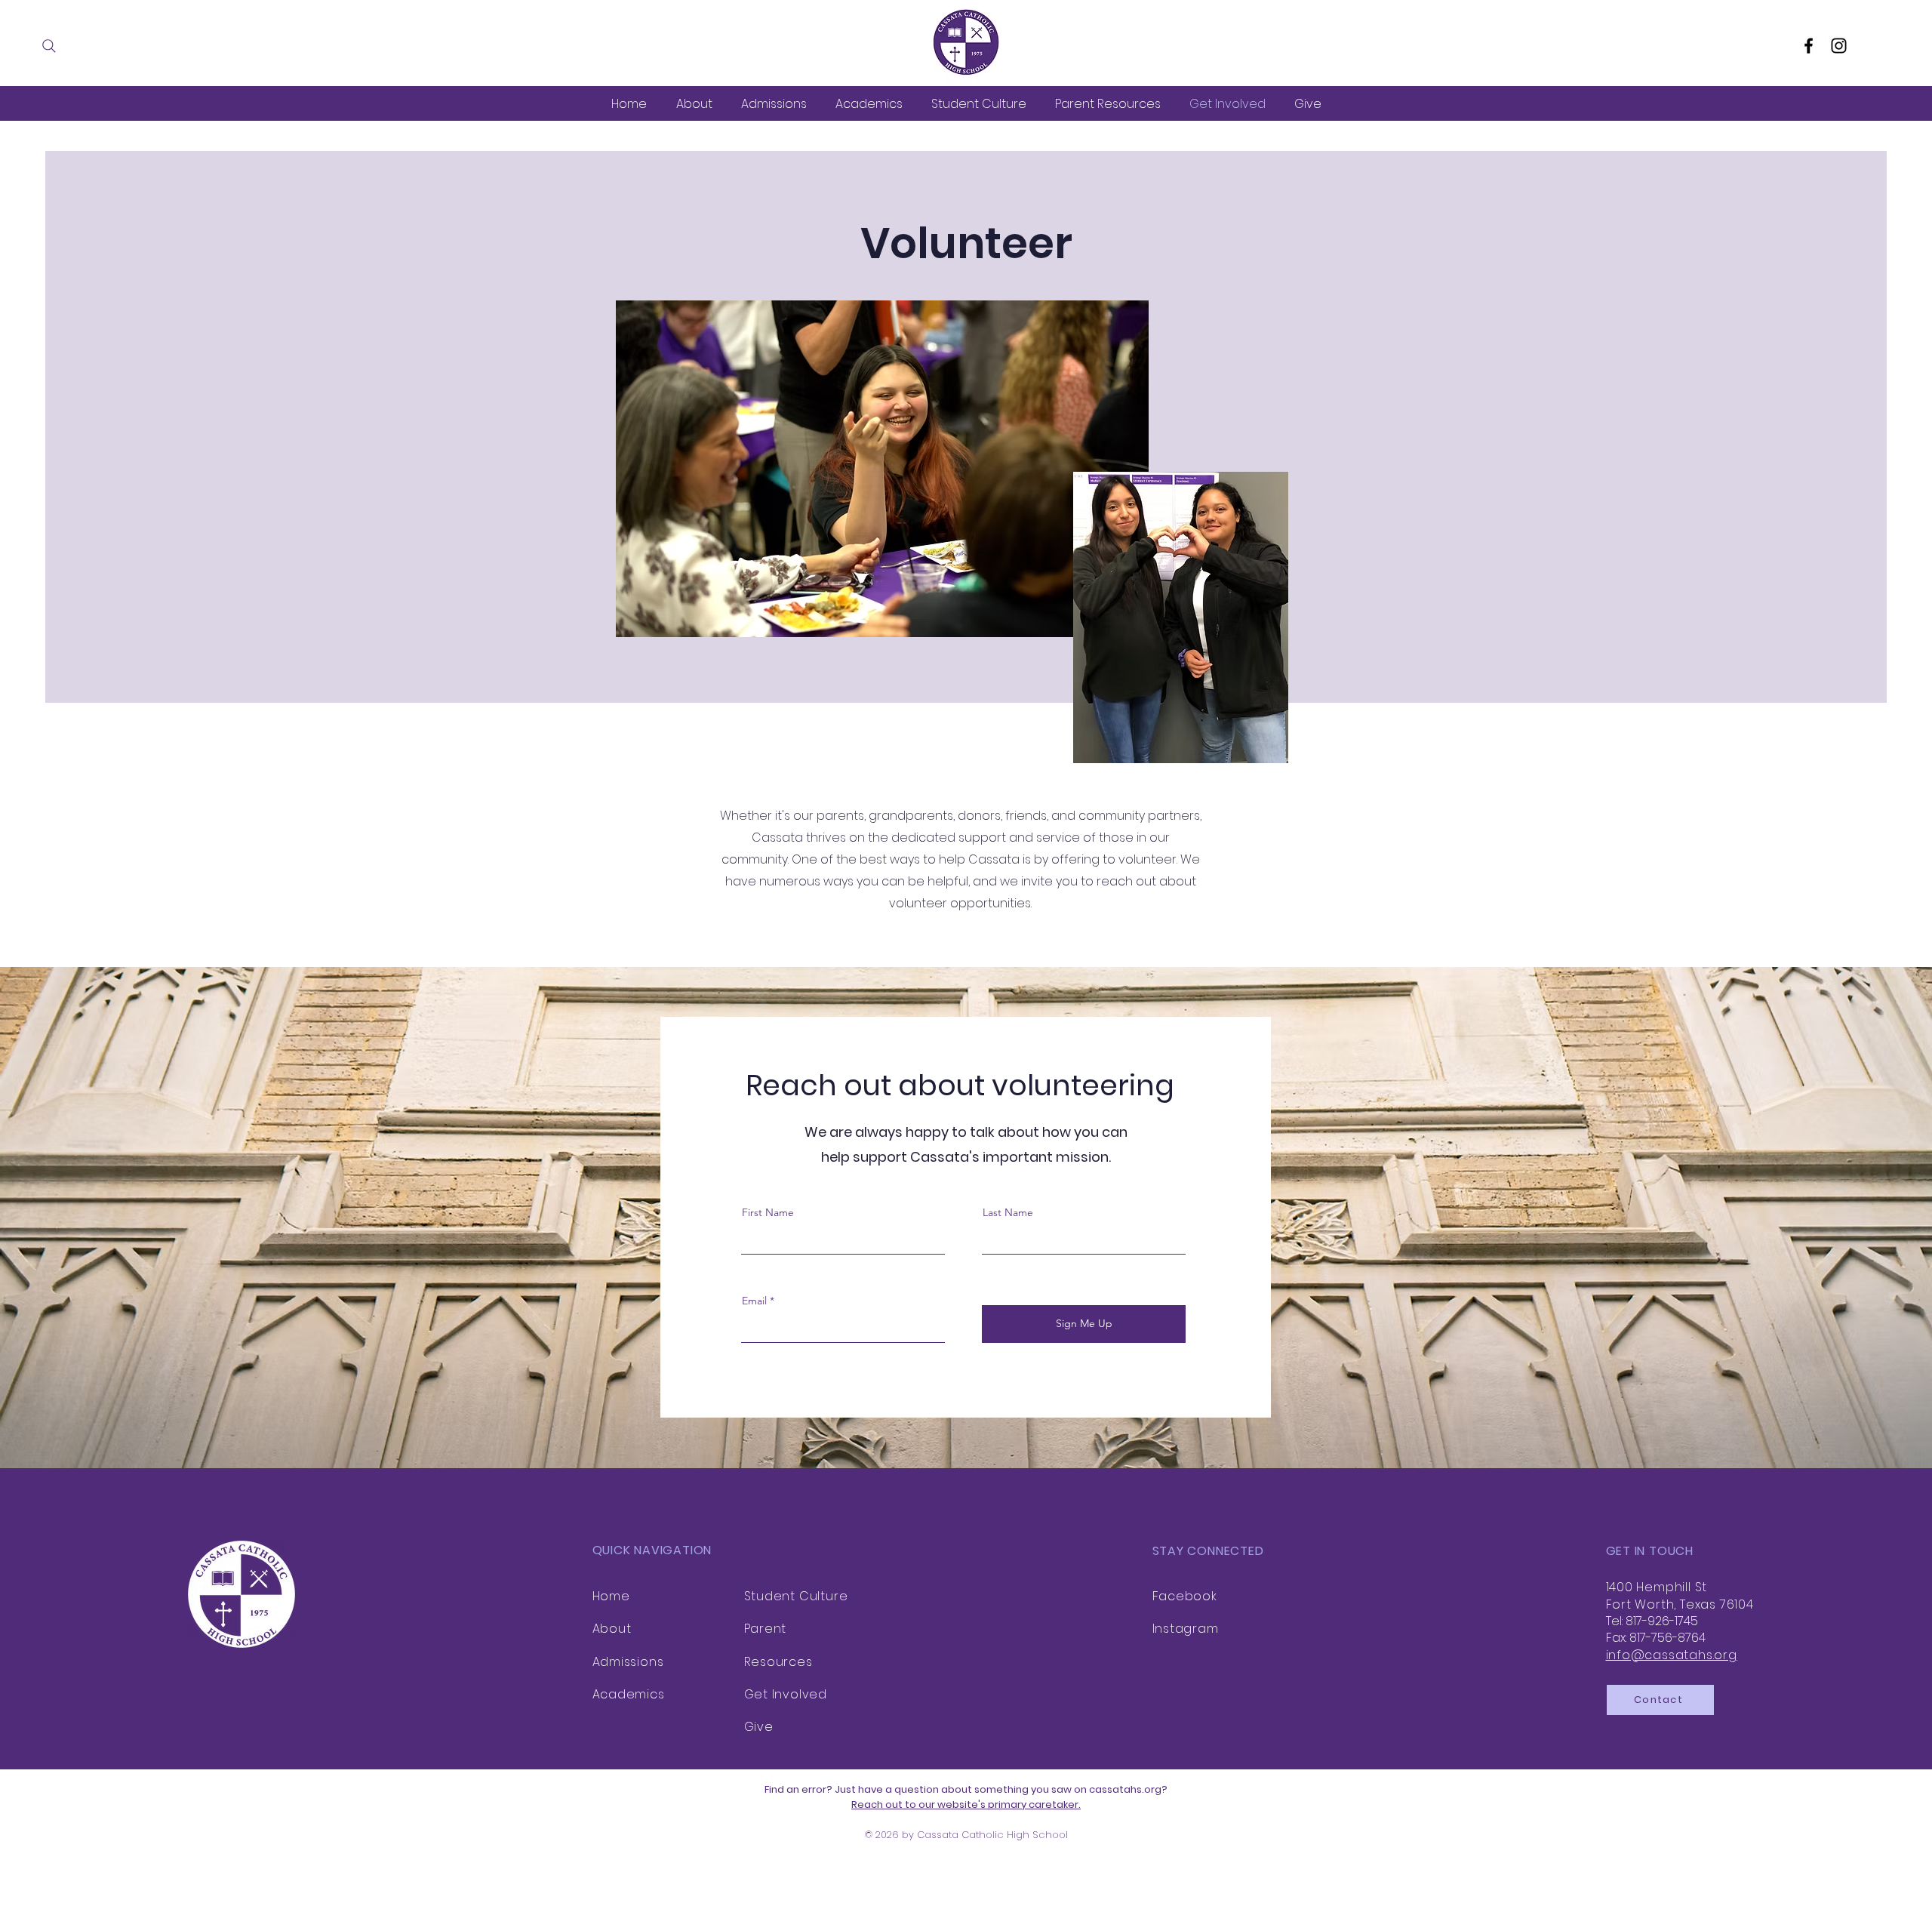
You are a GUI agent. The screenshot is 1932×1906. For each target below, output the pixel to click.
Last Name (1008, 1212)
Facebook (1185, 1596)
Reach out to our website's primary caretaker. (966, 1804)
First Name (768, 1212)
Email (754, 1301)
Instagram (1186, 1629)
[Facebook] (1809, 46)
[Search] (49, 46)
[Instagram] (1839, 46)
